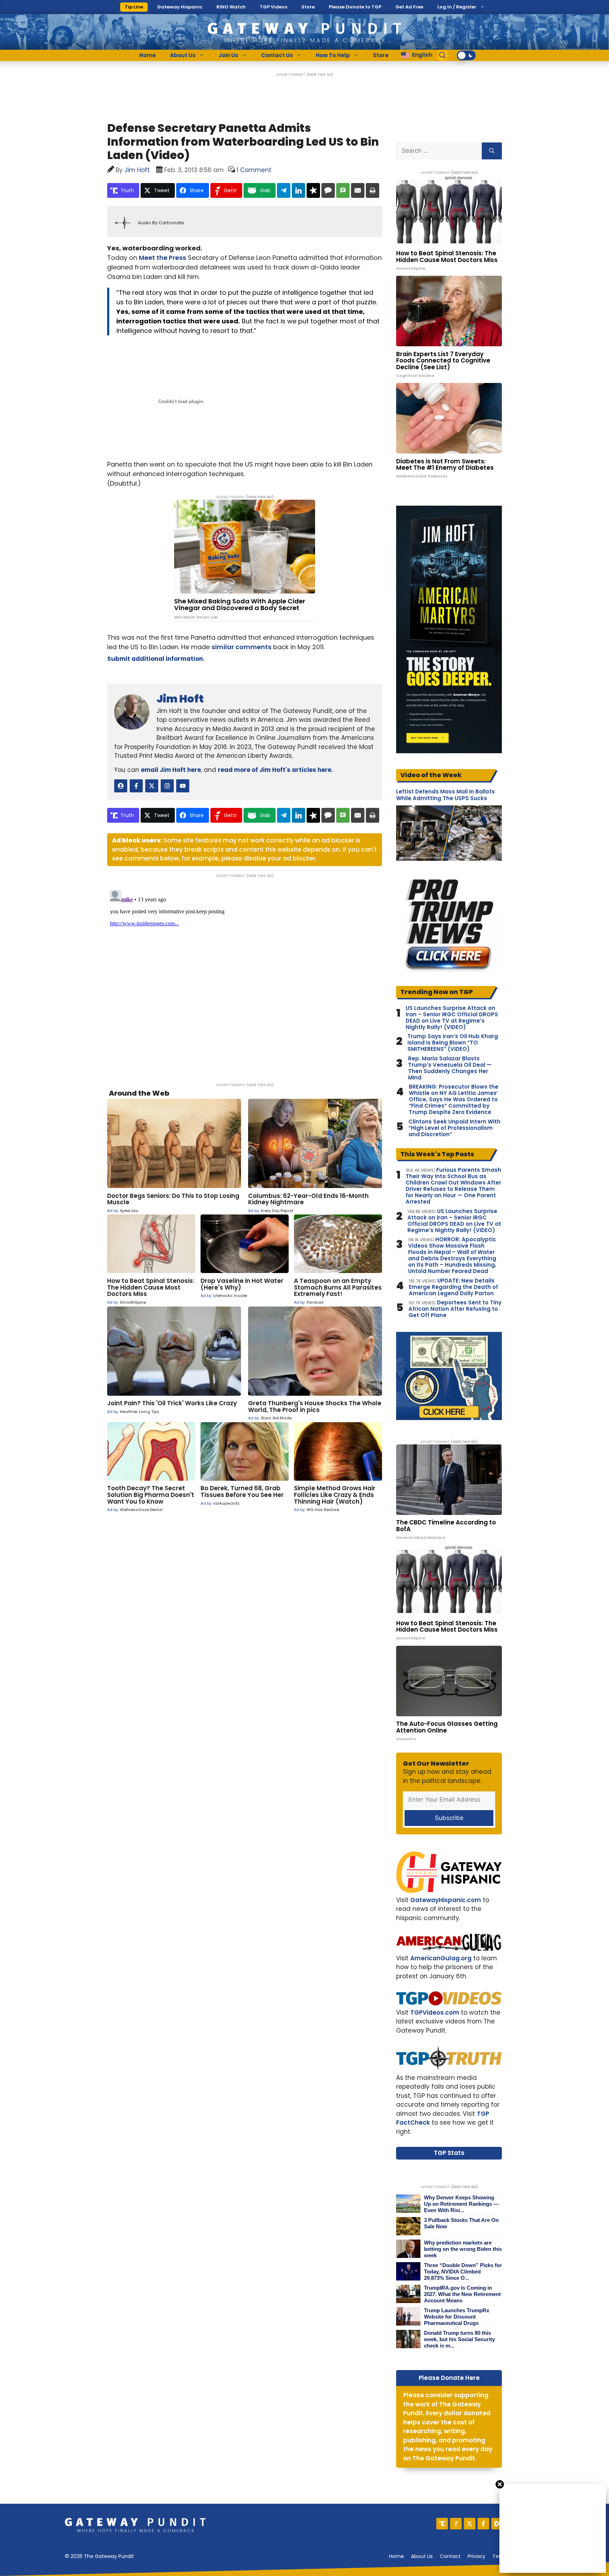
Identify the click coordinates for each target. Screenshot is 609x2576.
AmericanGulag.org (441, 1958)
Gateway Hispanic (180, 7)
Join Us (228, 55)
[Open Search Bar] (443, 55)
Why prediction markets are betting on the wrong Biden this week (463, 2249)
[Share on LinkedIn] (299, 190)
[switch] (466, 55)
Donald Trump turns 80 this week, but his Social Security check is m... (459, 2339)
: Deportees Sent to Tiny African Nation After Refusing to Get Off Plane (455, 1309)
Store (308, 7)
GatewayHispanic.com (446, 1900)
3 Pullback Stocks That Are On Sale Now (461, 2223)
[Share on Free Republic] (313, 190)
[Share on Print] (373, 190)
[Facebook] (483, 2524)
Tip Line (134, 7)
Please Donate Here (449, 2378)
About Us (183, 55)
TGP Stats (449, 2153)
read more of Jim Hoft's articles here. (275, 770)
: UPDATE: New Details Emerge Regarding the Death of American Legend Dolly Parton (453, 1287)
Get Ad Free (409, 7)
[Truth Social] (442, 2524)
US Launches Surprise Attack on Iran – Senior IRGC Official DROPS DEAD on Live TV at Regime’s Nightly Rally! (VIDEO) (452, 1018)
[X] (470, 2524)
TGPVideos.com (435, 2012)
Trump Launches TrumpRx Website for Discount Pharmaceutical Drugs (457, 2317)
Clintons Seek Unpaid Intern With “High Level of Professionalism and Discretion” (454, 1128)
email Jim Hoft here (171, 770)
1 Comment (254, 170)
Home (147, 55)
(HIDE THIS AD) (320, 75)
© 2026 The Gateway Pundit (99, 2556)
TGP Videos (273, 7)
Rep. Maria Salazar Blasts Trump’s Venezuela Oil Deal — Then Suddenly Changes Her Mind (450, 1068)
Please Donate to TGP (355, 7)
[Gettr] (456, 2524)
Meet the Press (162, 258)
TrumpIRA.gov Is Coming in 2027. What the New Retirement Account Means (462, 2294)
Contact (450, 2556)
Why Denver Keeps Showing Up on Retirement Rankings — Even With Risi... (461, 2204)
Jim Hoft (180, 699)
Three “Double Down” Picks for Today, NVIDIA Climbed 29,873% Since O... (463, 2271)
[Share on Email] (358, 190)
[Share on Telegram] (284, 190)
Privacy (476, 2556)
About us (422, 2556)
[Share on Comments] (328, 190)
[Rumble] (497, 2524)
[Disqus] (245, 975)
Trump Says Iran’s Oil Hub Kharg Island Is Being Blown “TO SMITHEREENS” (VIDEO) (453, 1043)
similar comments (241, 647)
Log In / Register (457, 7)
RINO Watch (231, 7)
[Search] (492, 151)
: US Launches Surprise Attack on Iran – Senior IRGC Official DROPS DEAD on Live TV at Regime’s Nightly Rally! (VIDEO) (454, 1221)
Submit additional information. (156, 659)
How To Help (333, 55)
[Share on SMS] (343, 190)
